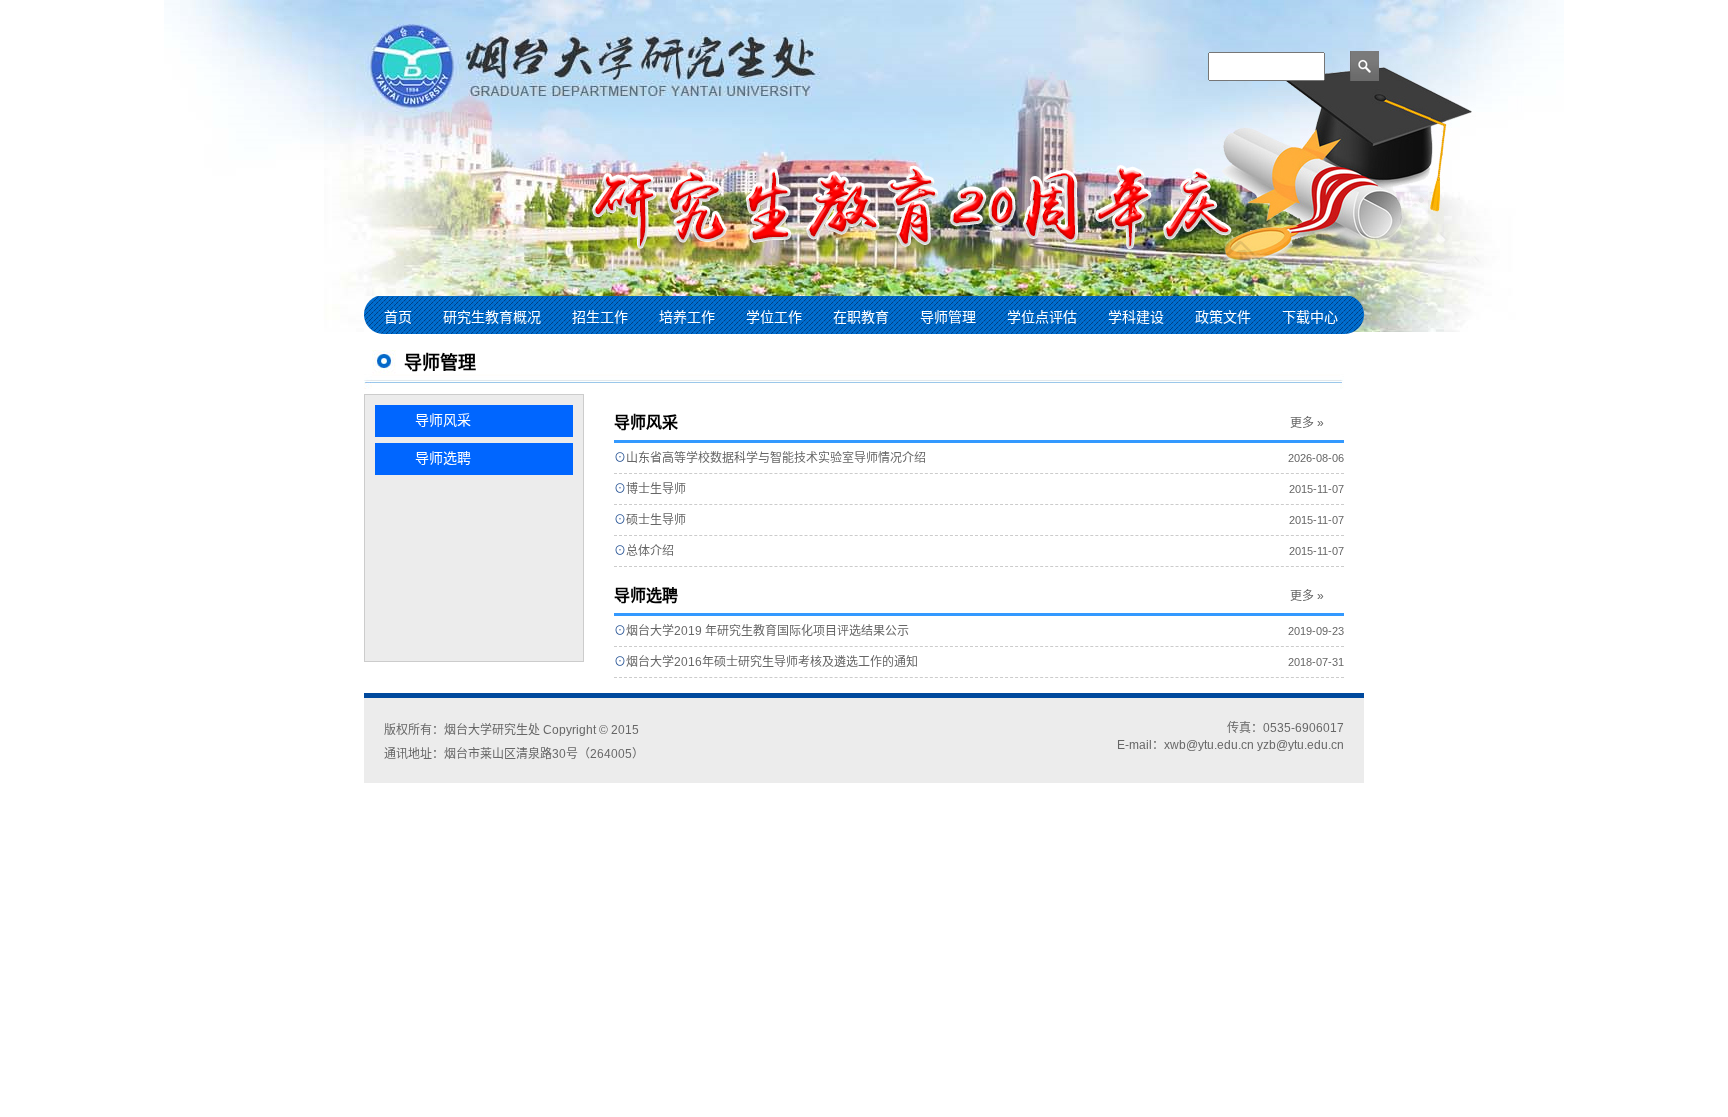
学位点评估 (1042, 317)
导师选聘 (443, 458)
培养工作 (687, 317)
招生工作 (600, 317)
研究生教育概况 (492, 317)
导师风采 (443, 420)
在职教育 (861, 317)
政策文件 (1223, 317)
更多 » (1307, 423)
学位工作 (774, 317)
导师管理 (948, 317)
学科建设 (1136, 317)
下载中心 (1310, 317)
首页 (398, 317)
